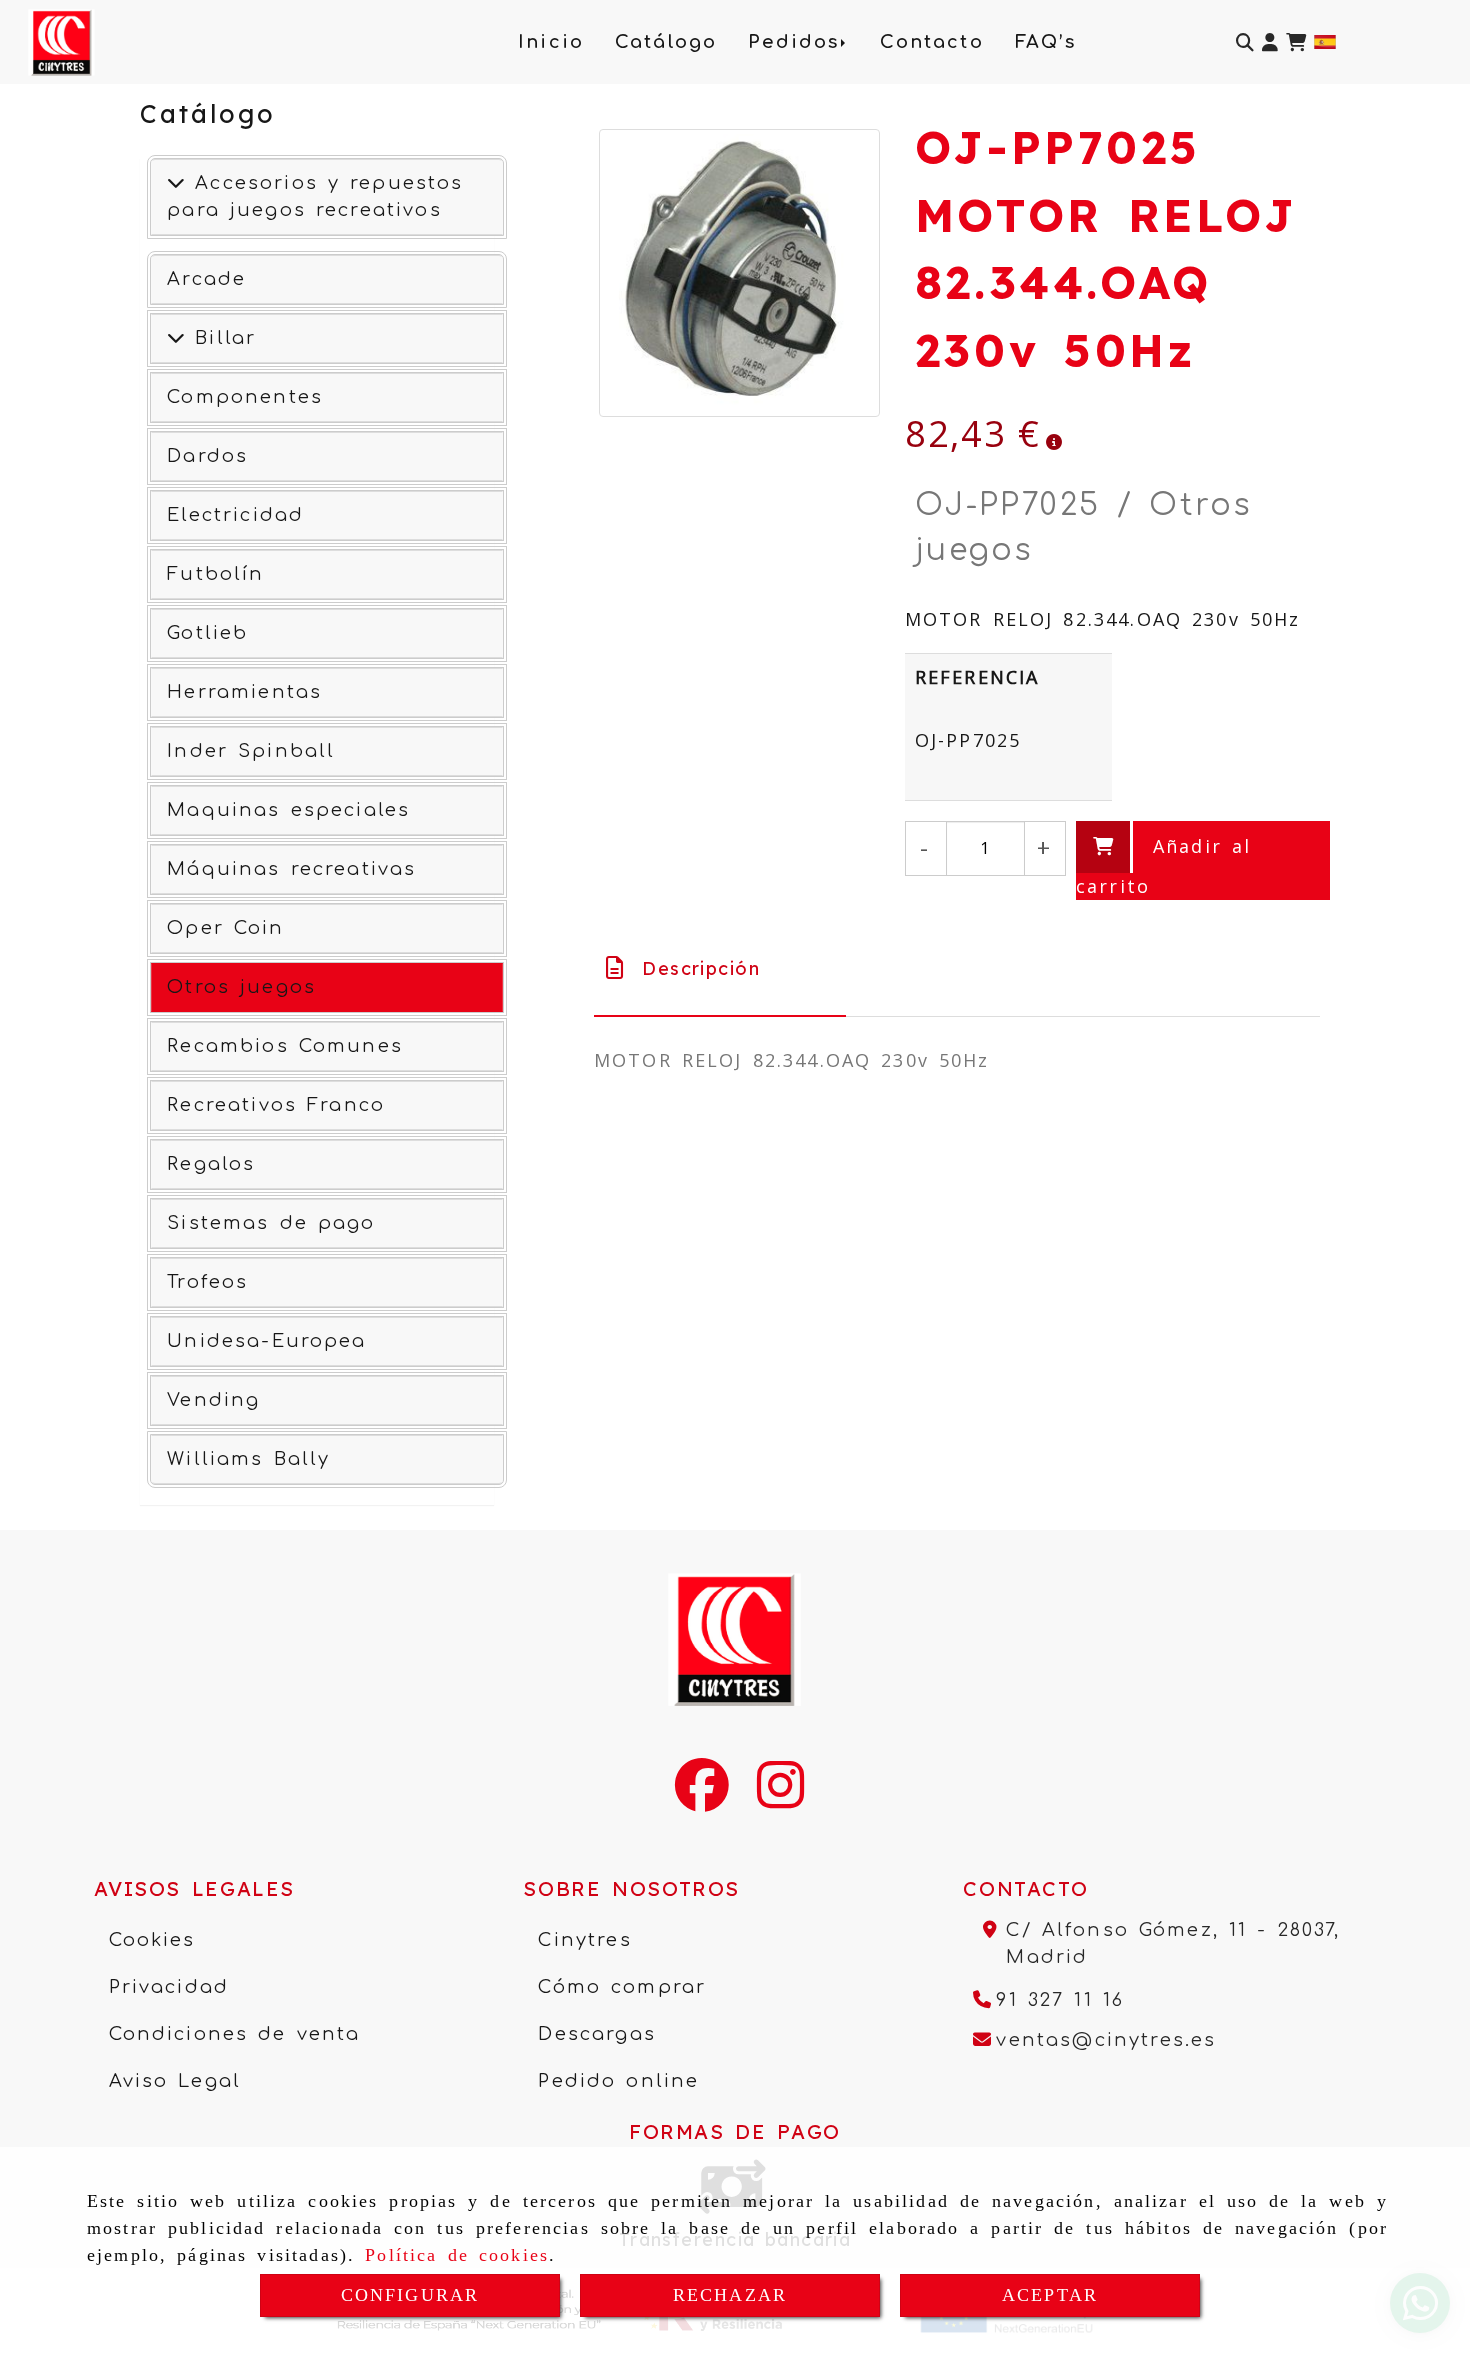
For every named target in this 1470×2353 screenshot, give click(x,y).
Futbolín (215, 574)
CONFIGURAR (410, 2295)
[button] (1270, 42)
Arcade (206, 279)
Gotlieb (207, 633)
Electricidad (235, 515)
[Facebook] (702, 1798)
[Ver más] (176, 338)
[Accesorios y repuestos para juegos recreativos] (176, 183)
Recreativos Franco (276, 1105)
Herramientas (244, 692)
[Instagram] (780, 1798)
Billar (220, 338)
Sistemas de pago (271, 1223)
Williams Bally (248, 1459)
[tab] (720, 968)
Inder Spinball (251, 751)
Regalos (211, 1164)
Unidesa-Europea (266, 1341)
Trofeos (207, 1282)
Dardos (207, 456)
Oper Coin (225, 928)
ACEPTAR (1050, 2295)
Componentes (245, 397)
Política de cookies (457, 2255)
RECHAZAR (730, 2295)
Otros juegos (241, 987)
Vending (213, 1400)
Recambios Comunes (285, 1046)
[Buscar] (1245, 42)
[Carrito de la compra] (1296, 42)
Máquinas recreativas (291, 869)
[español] (1325, 40)
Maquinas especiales (288, 810)
